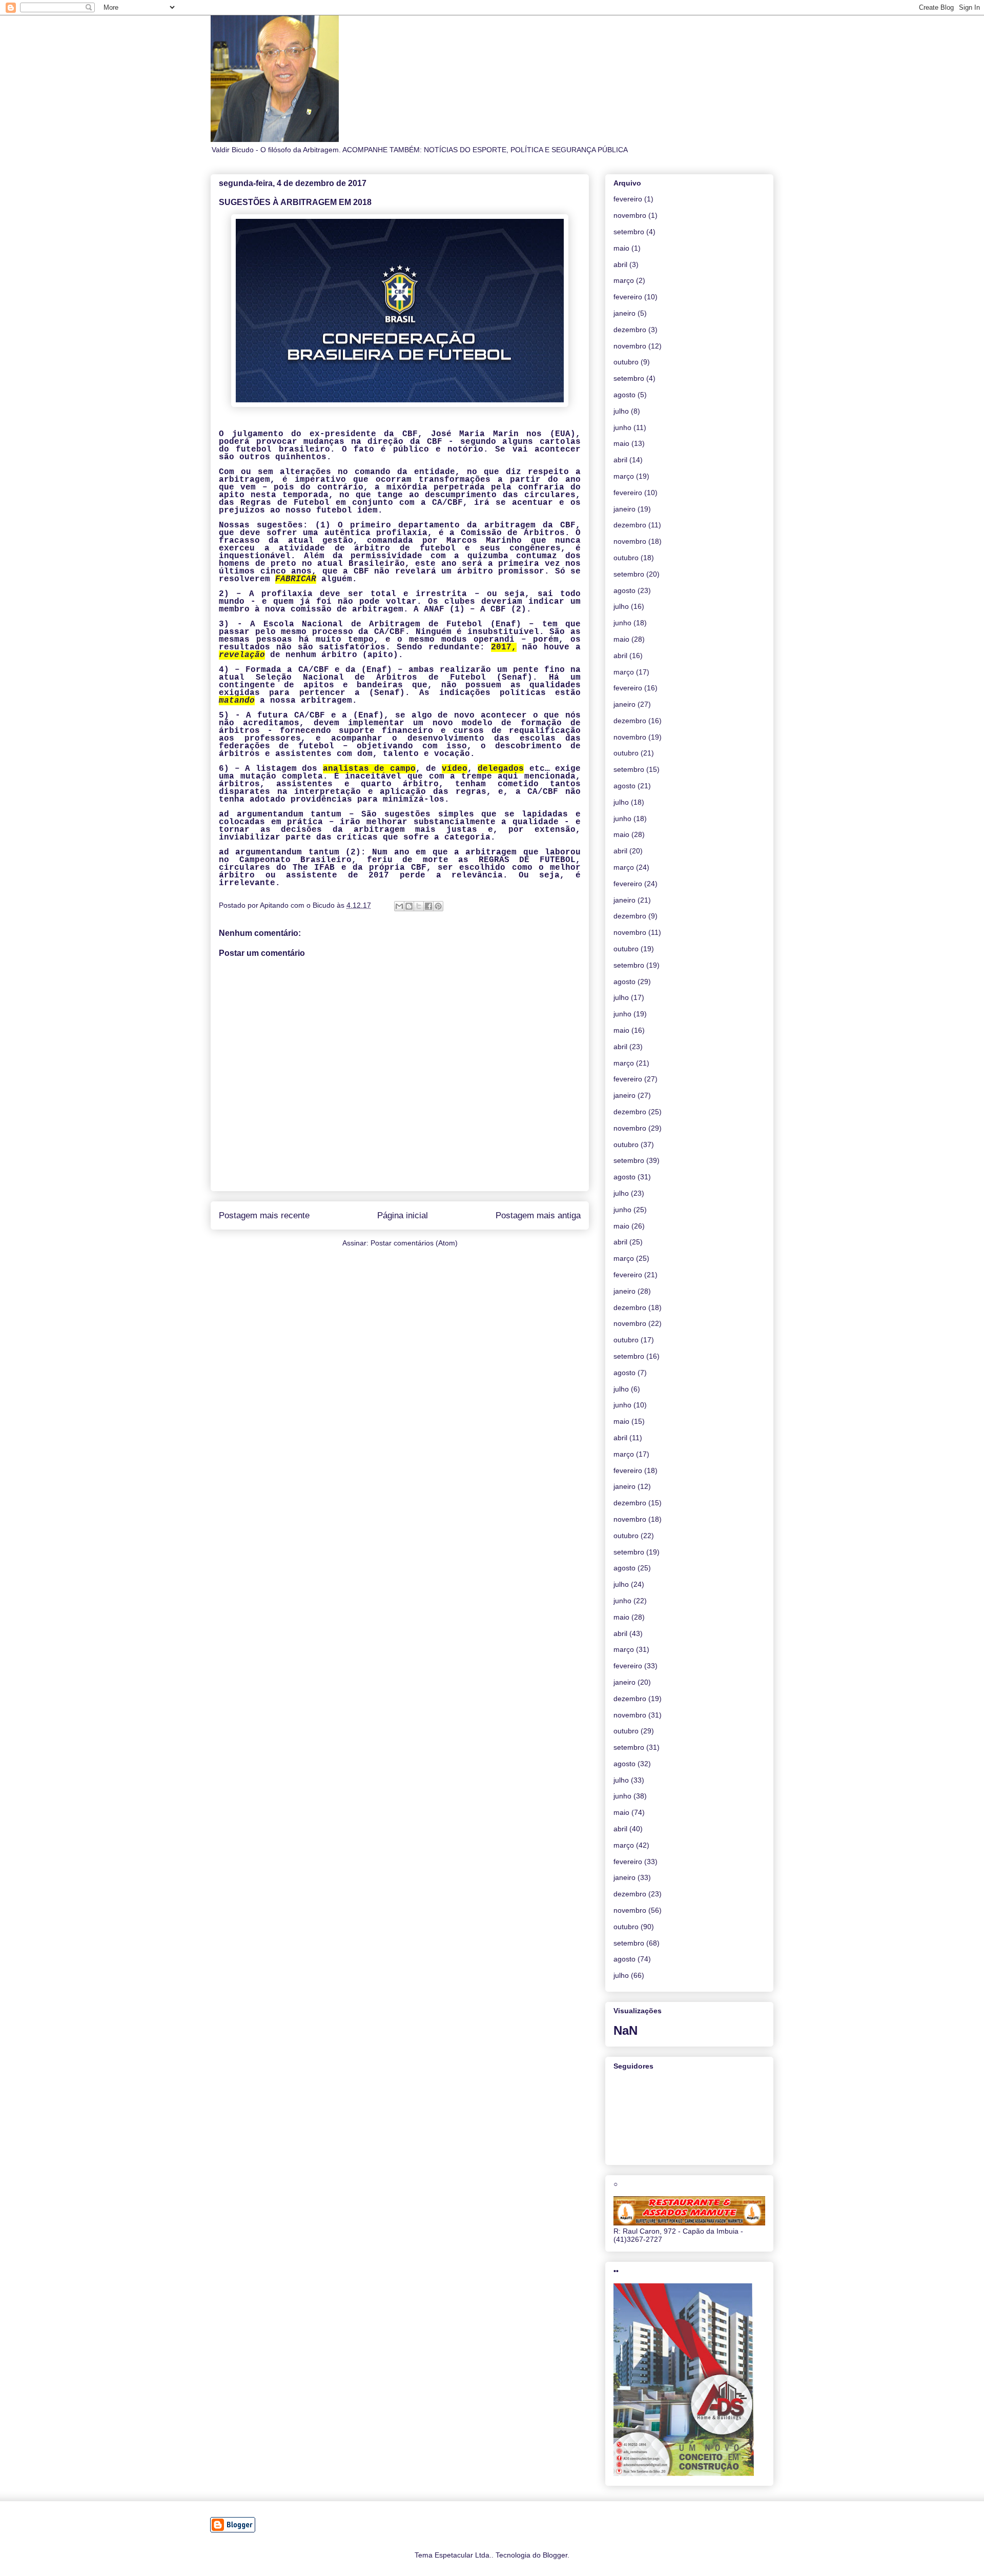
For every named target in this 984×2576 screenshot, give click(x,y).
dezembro (630, 330)
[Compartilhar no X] (419, 906)
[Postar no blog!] (409, 906)
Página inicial (403, 1215)
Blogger (555, 2555)
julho (621, 411)
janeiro (624, 313)
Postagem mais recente (264, 1215)
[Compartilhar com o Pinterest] (438, 906)
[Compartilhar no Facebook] (428, 906)
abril (620, 264)
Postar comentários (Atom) (414, 1243)
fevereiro (628, 199)
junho (622, 427)
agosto (624, 395)
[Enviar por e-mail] (399, 906)
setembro (629, 232)
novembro (630, 215)
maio (621, 248)
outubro (626, 362)
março (624, 280)
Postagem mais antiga (538, 1215)
